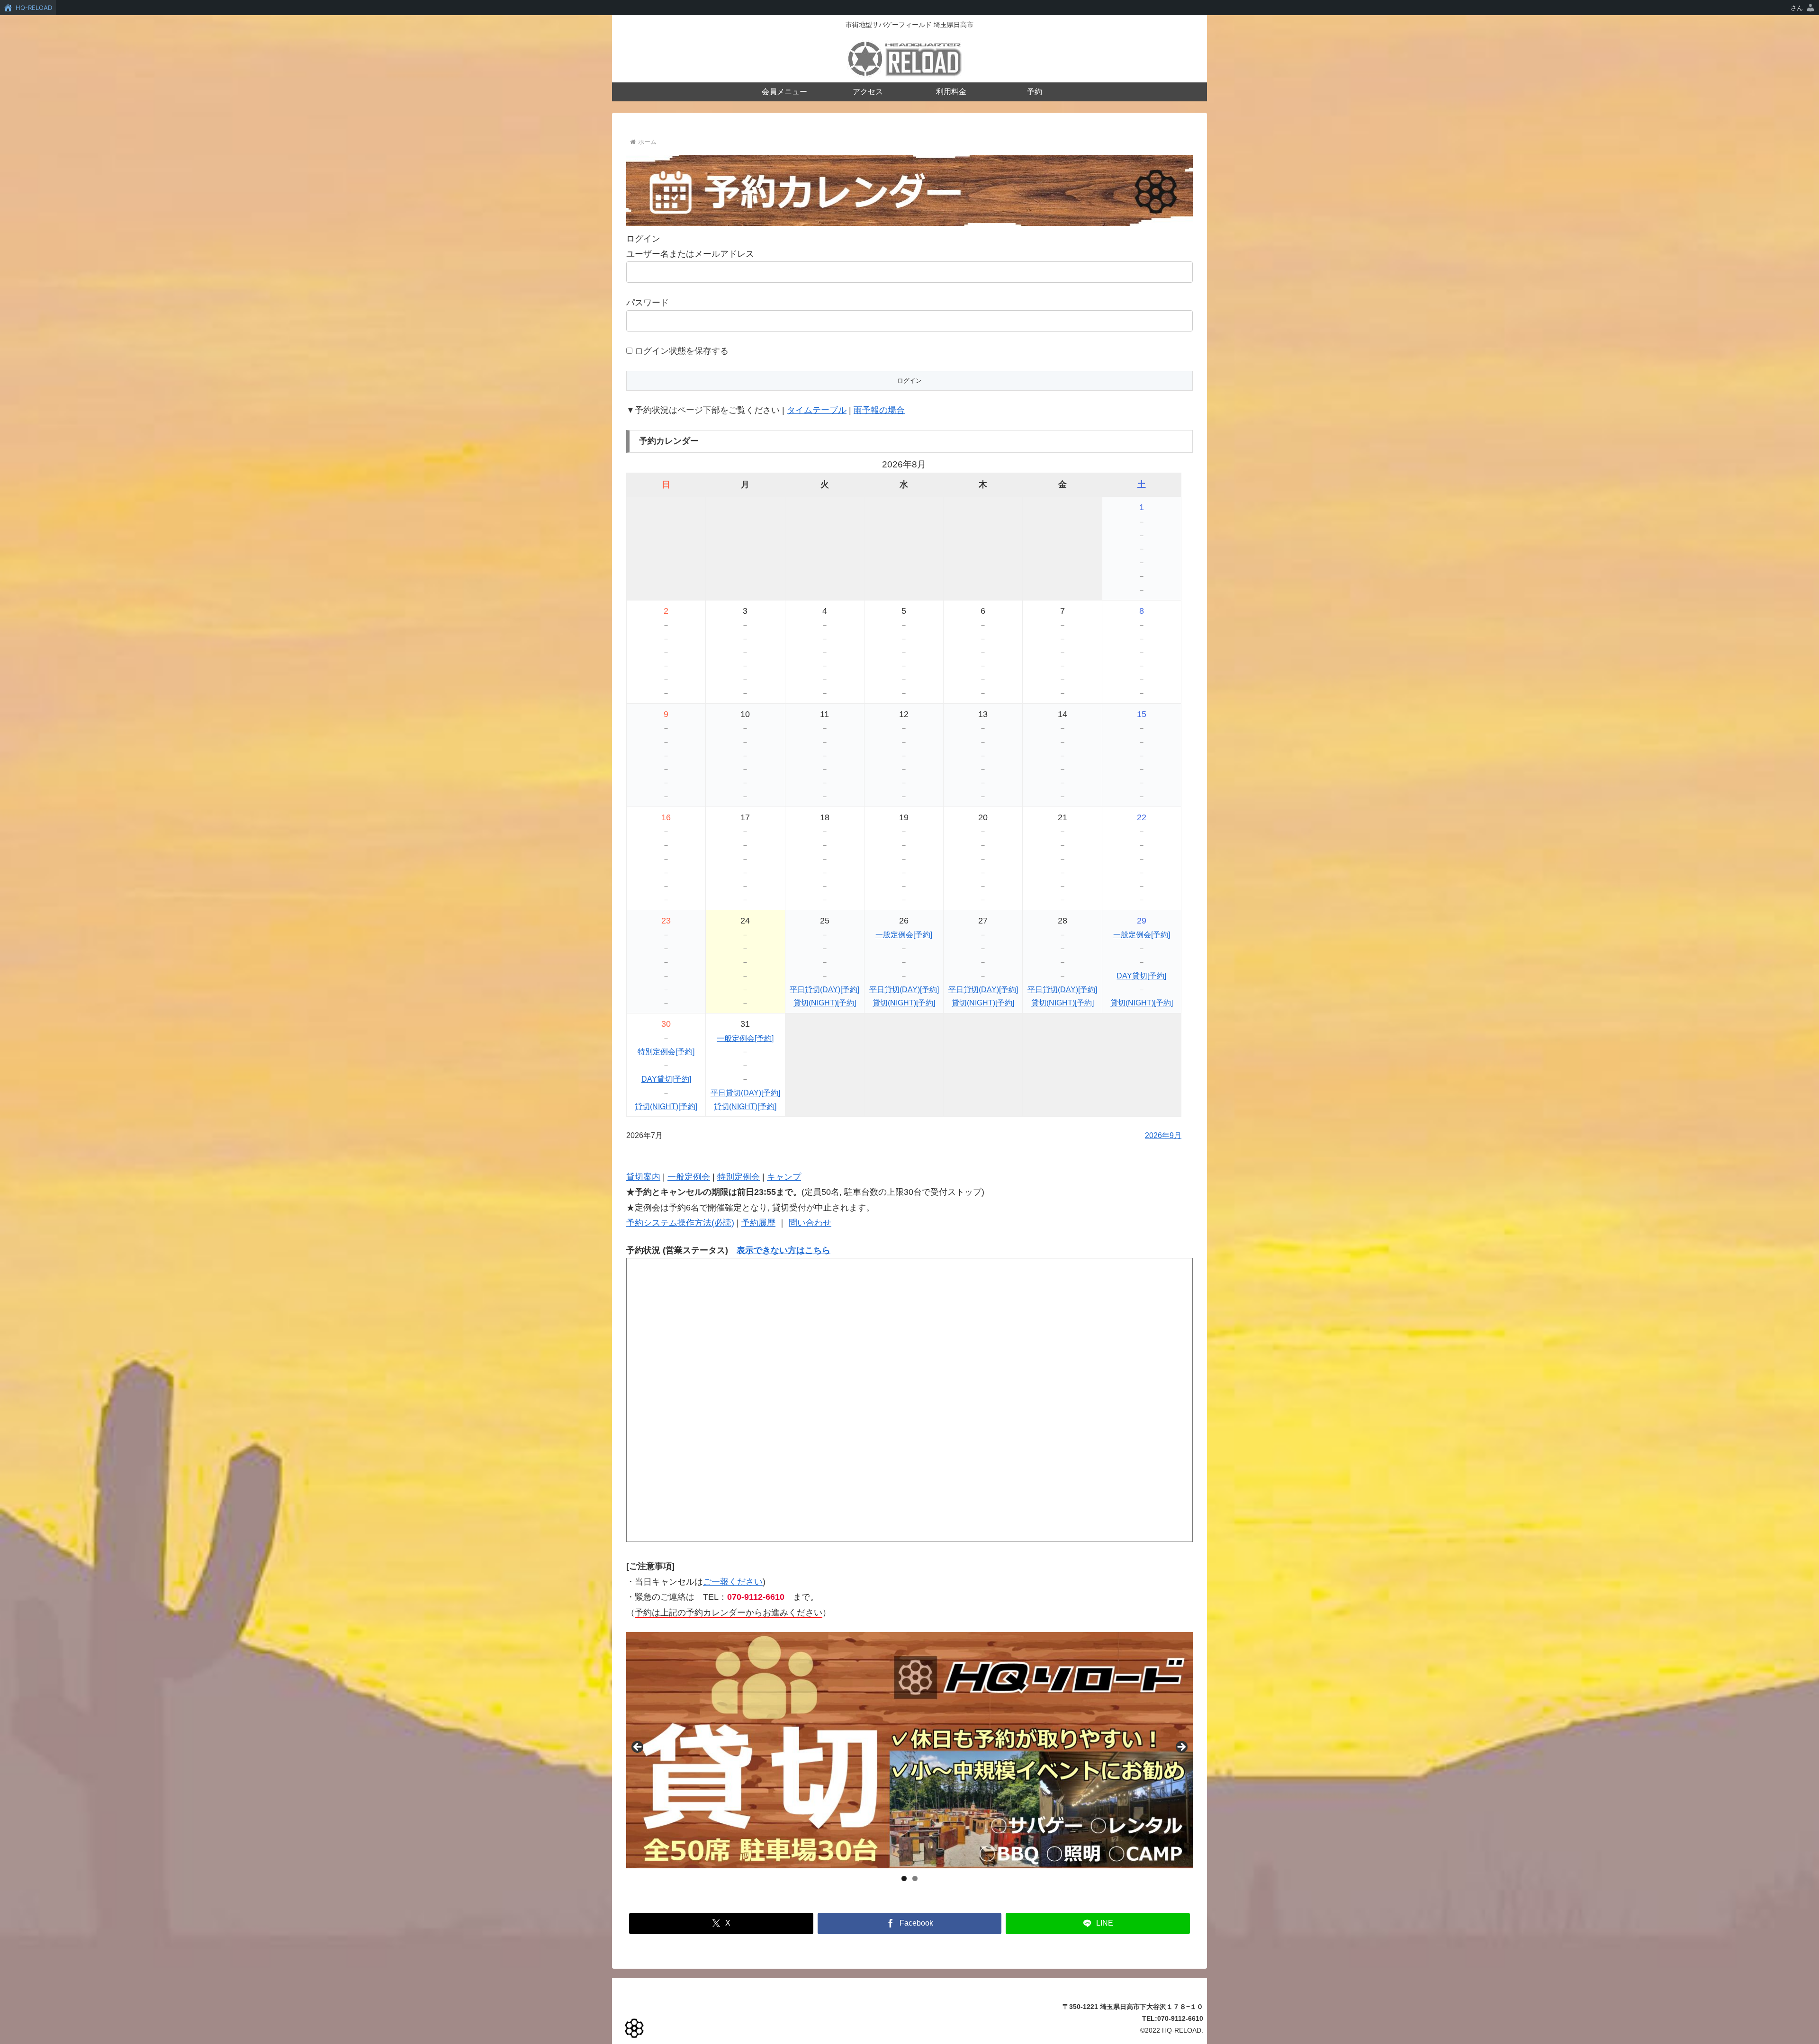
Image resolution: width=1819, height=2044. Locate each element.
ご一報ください (733, 1582)
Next (1181, 1748)
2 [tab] (915, 1878)
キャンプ (784, 1177)
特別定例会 (738, 1177)
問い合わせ (810, 1223)
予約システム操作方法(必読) (680, 1223)
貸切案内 (643, 1177)
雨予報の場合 (879, 410)
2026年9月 (1163, 1135)
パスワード (648, 303)
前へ (638, 1748)
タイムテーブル (817, 410)
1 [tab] (904, 1878)
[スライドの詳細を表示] (909, 1750)
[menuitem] (1803, 8)
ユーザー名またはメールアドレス (690, 254)
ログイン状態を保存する (680, 351)
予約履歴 (758, 1223)
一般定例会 (689, 1177)
